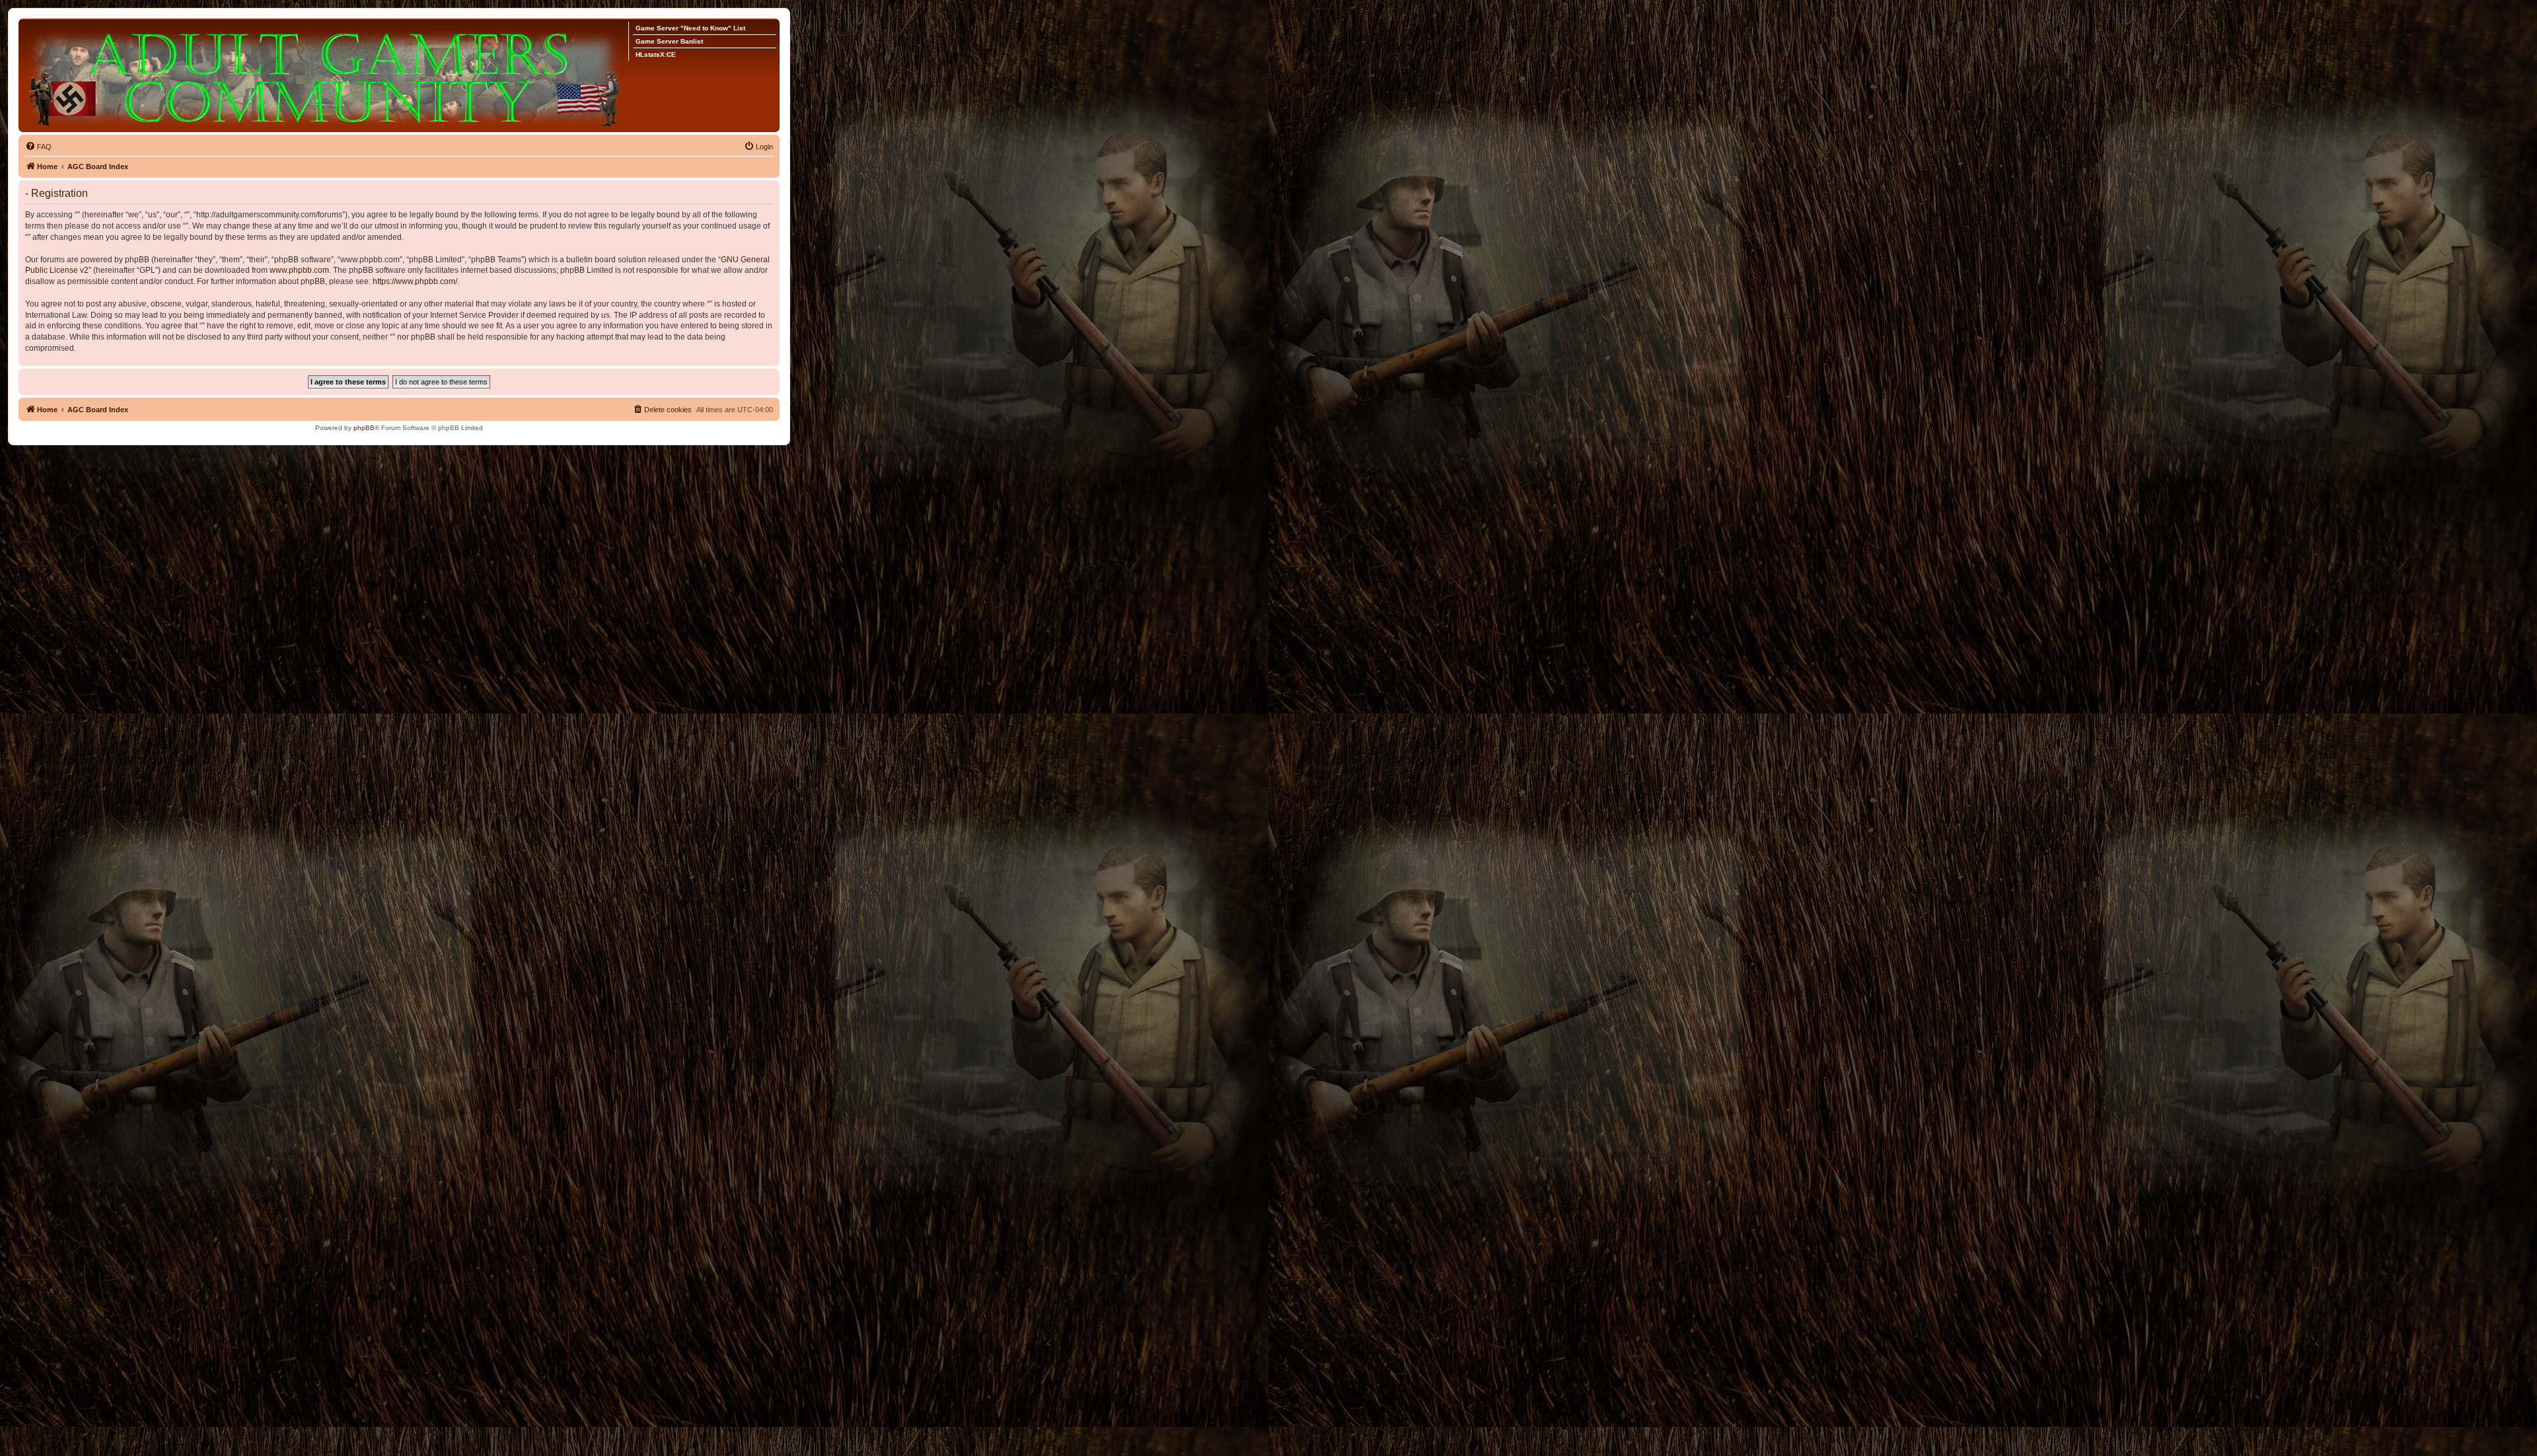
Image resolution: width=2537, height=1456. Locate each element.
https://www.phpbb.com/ (415, 281)
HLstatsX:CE (656, 55)
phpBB (364, 428)
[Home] (327, 75)
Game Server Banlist (669, 41)
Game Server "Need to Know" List (690, 28)
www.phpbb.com (299, 270)
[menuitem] (38, 147)
